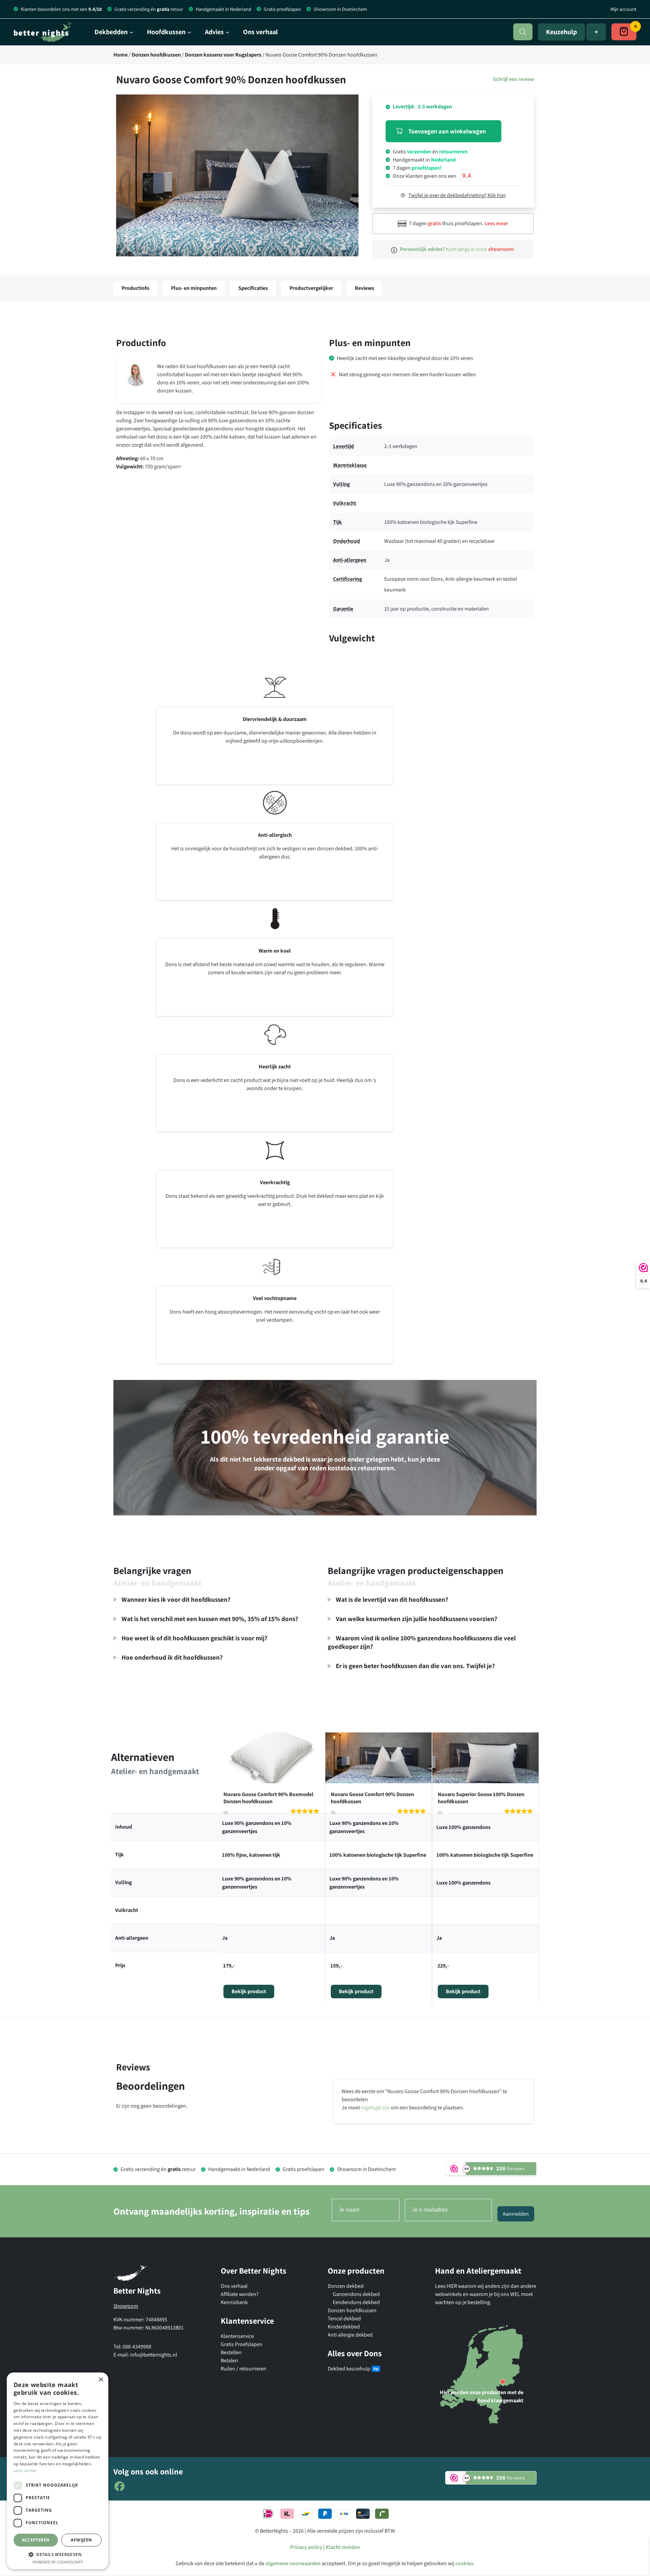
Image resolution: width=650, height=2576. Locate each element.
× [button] (101, 2380)
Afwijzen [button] (81, 2540)
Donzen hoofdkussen (156, 55)
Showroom (126, 2306)
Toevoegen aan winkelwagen (447, 131)
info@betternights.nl (154, 2355)
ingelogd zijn (375, 2107)
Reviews (364, 288)
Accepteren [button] (36, 2540)
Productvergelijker (311, 288)
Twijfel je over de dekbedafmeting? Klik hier (457, 195)
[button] (237, 179)
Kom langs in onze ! (458, 249)
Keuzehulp (561, 32)
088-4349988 (137, 2347)
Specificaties (253, 288)
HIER (452, 2286)
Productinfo (135, 288)
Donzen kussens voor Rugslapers (223, 55)
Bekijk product (249, 1991)
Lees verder (25, 2471)
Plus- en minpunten (194, 288)
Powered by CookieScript (58, 2562)
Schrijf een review (513, 79)
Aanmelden (516, 2214)
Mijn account (623, 9)
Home (121, 55)
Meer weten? (217, 1659)
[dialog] (58, 2471)
